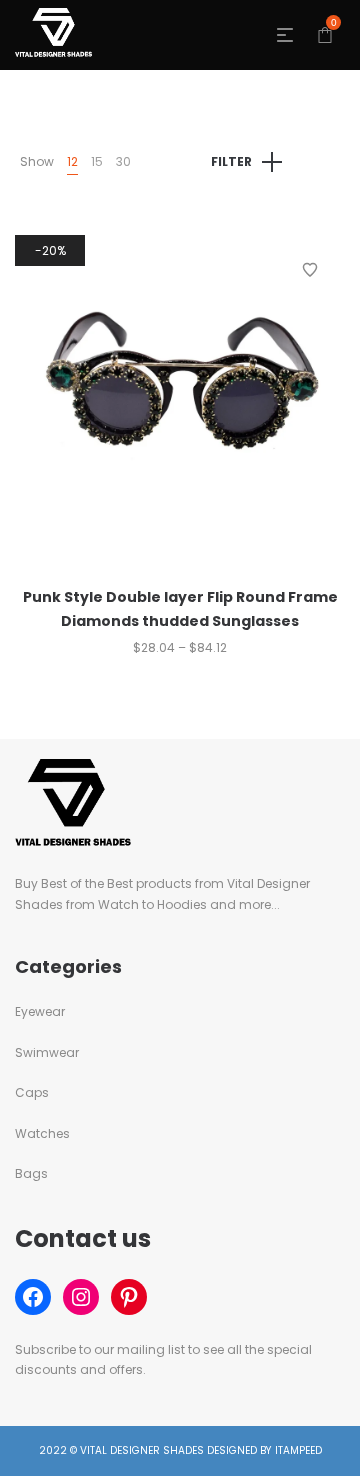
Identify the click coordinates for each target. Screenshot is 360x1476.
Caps (32, 1092)
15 (97, 161)
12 (72, 161)
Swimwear (47, 1052)
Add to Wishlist (310, 270)
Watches (42, 1133)
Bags (31, 1173)
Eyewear (40, 1011)
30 (123, 161)
